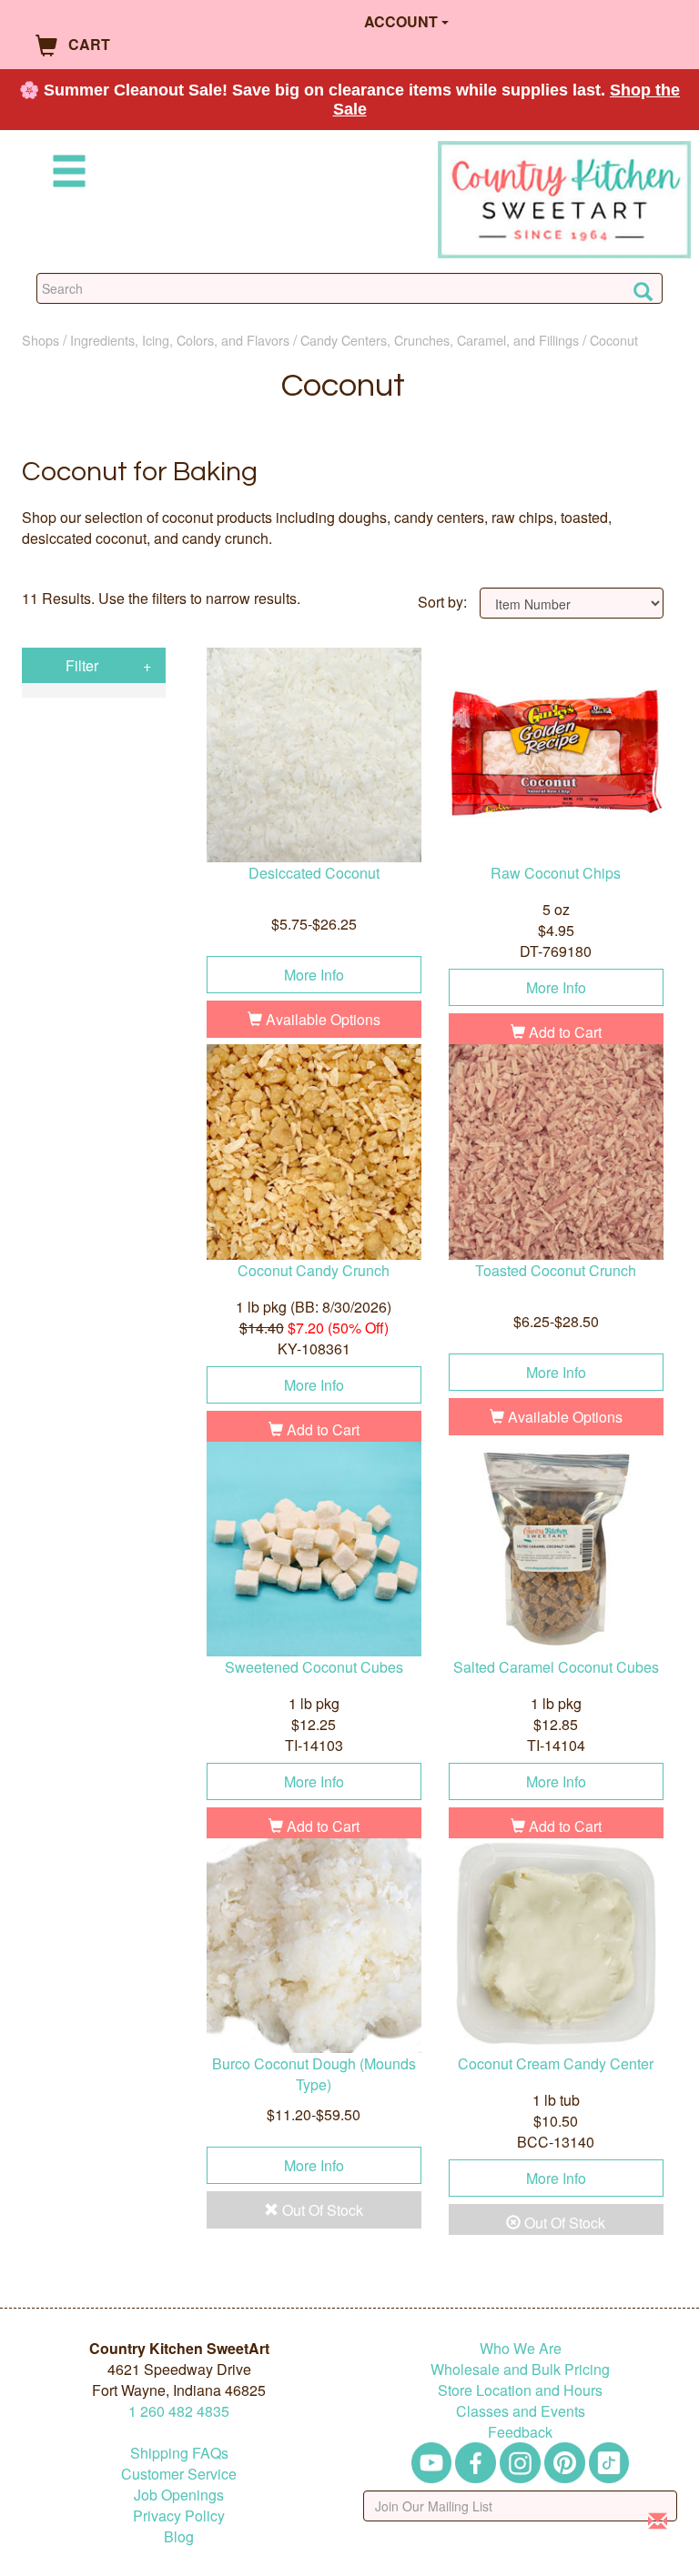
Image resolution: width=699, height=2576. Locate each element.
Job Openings (179, 2495)
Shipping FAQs (179, 2453)
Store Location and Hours (520, 2390)
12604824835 (179, 2411)
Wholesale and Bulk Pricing (520, 2369)
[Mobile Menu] (66, 174)
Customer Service (179, 2474)
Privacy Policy (179, 2516)
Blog (179, 2536)
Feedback (520, 2432)
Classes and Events (521, 2411)
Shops (41, 340)
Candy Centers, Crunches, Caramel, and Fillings (440, 340)
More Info (314, 975)
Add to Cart (563, 1032)
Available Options (321, 1019)
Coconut (614, 340)
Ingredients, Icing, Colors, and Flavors (180, 340)
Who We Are (521, 2348)
